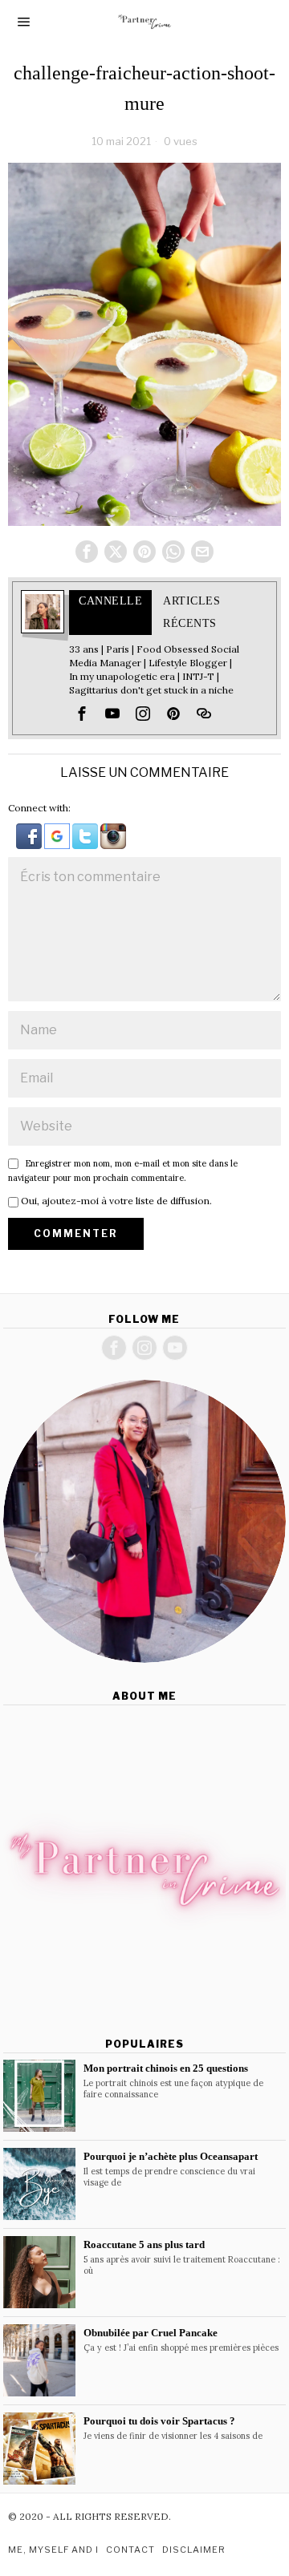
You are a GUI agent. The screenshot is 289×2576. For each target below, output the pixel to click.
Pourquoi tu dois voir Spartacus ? (159, 2421)
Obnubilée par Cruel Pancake (151, 2333)
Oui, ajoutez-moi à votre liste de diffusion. (115, 1201)
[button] (30, 835)
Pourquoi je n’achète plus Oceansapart (171, 2156)
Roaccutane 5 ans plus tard (144, 2244)
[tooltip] (87, 552)
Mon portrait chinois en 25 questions (166, 2068)
